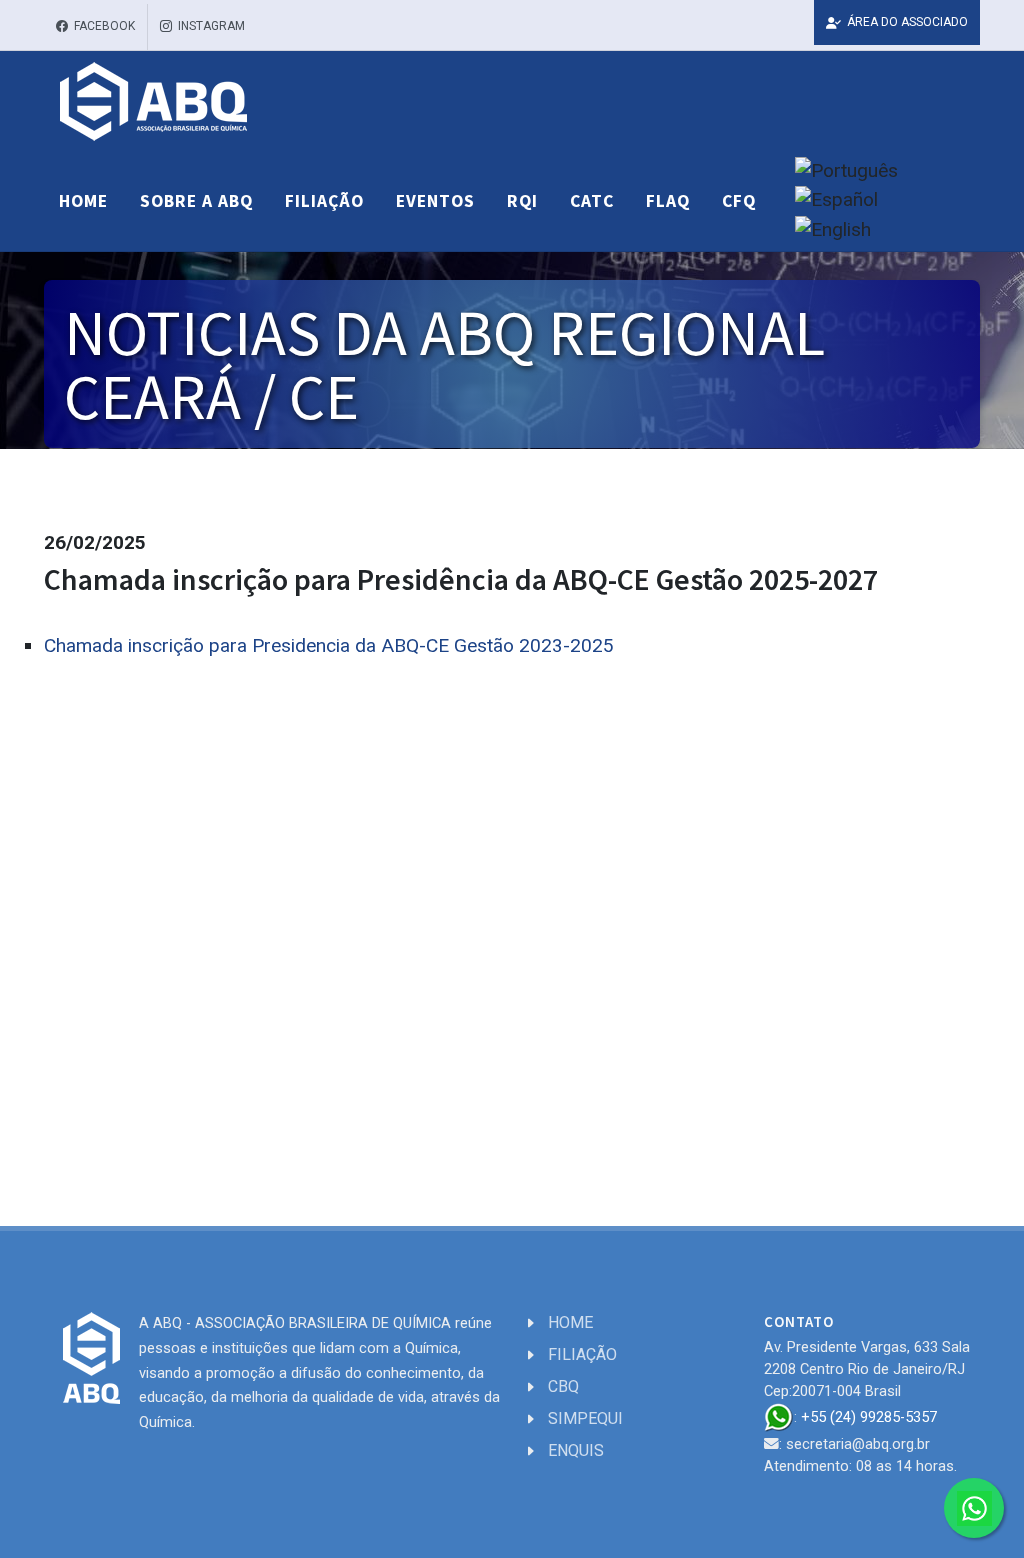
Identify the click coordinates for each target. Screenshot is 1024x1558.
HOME (570, 1322)
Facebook (103, 26)
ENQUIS (576, 1450)
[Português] (846, 171)
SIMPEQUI (585, 1418)
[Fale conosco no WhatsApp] (974, 1508)
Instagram (210, 26)
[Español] (836, 200)
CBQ (563, 1386)
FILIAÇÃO (582, 1354)
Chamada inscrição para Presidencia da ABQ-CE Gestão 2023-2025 (329, 645)
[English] (833, 230)
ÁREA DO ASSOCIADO (906, 22)
